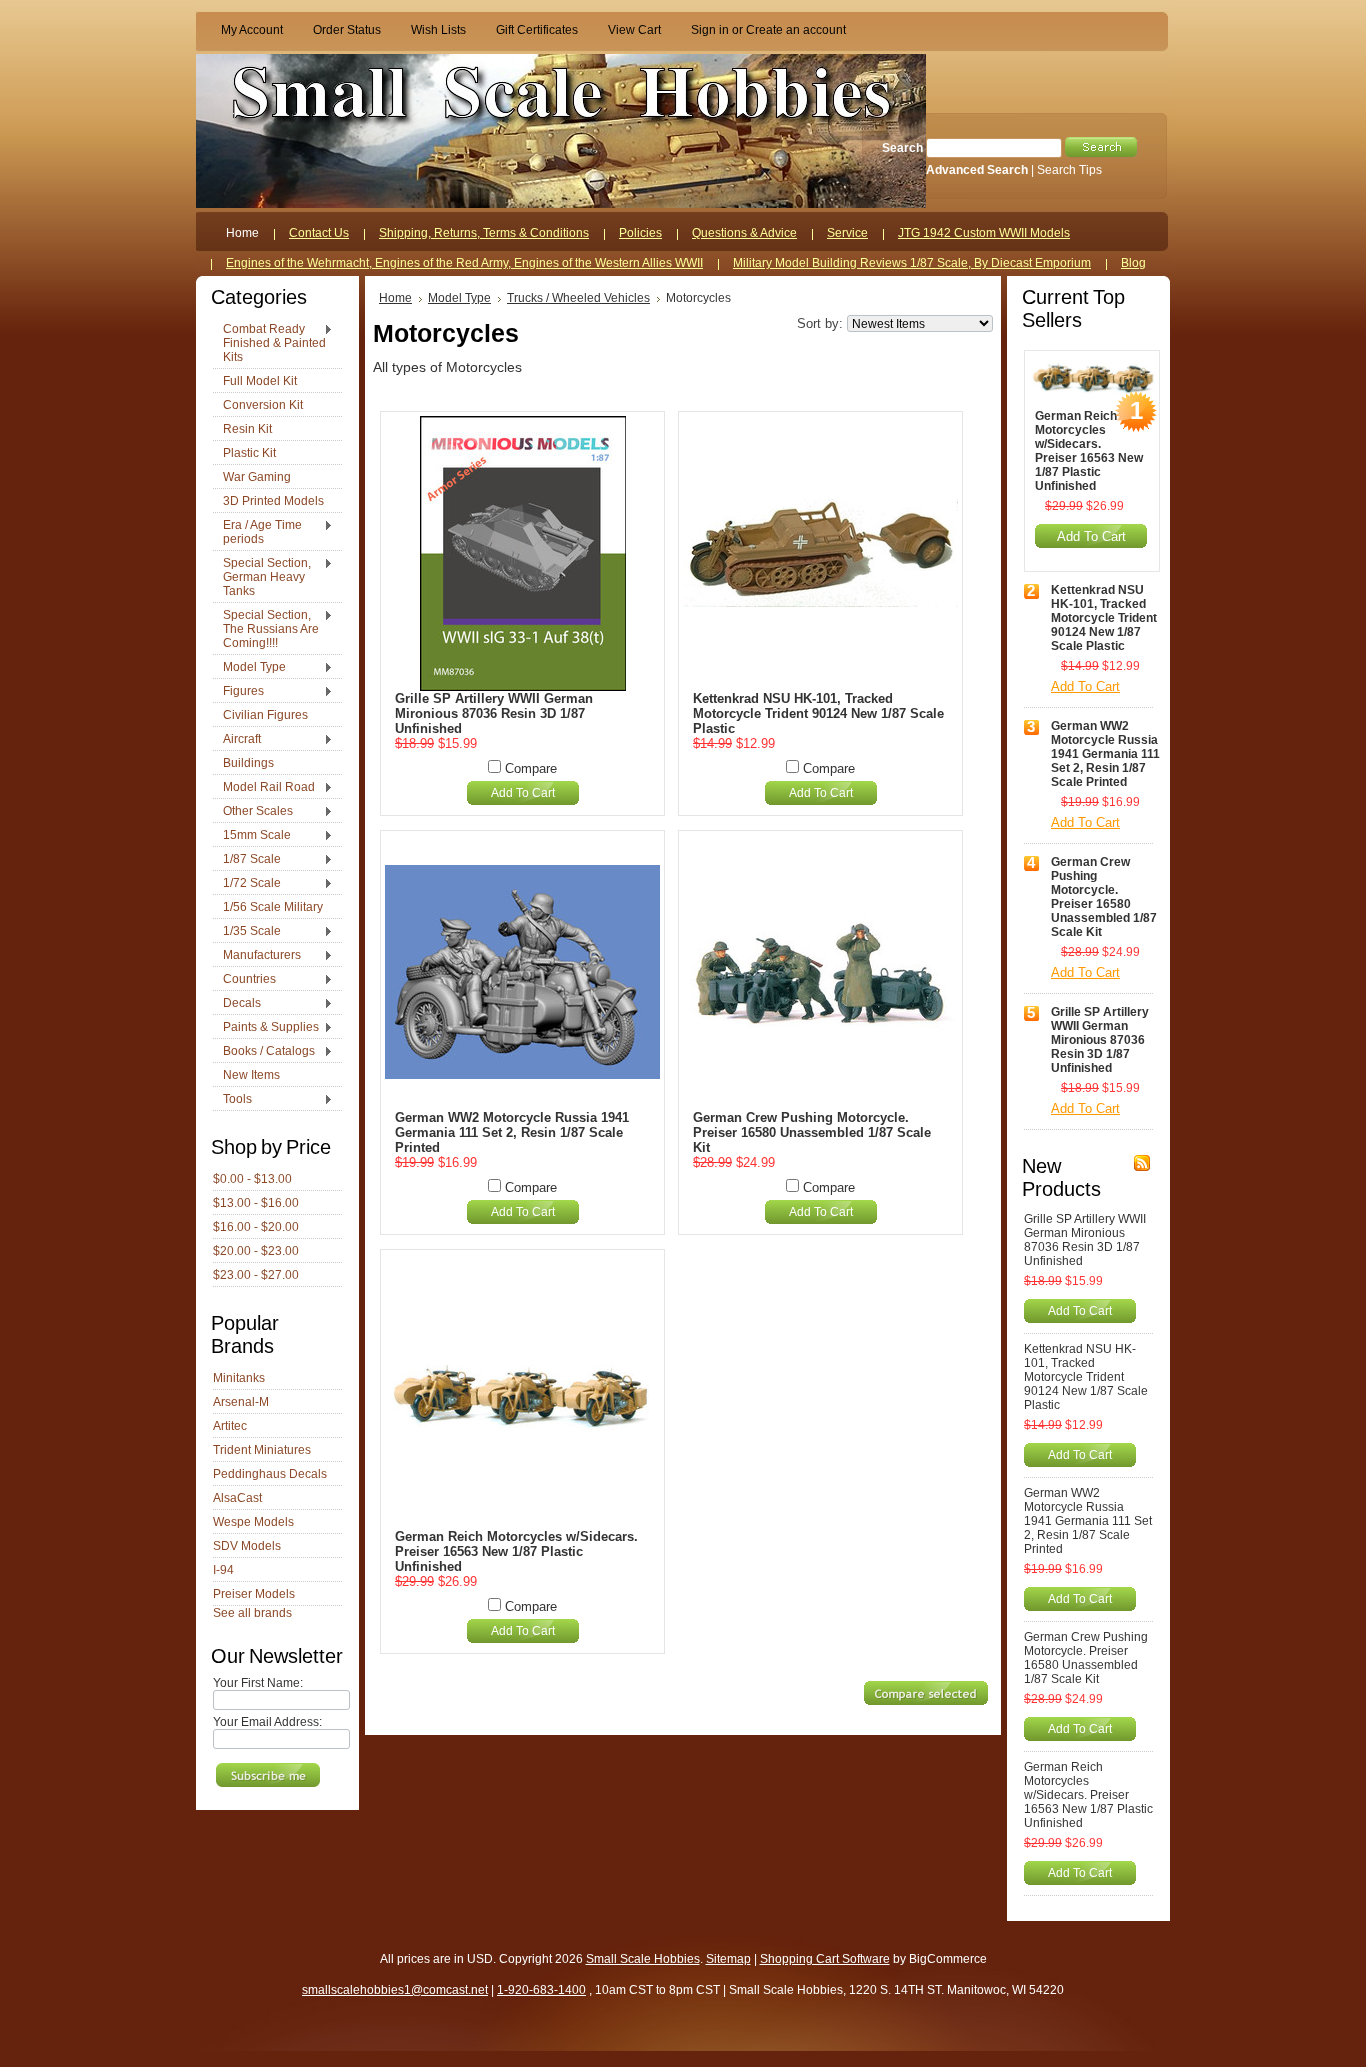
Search (902, 148)
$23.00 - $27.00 (256, 1275)
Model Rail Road (264, 788)
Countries (244, 980)
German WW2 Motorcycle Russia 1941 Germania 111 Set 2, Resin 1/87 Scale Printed (512, 1132)
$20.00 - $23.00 (256, 1251)
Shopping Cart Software (825, 1959)
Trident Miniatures (262, 1450)
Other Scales (253, 812)
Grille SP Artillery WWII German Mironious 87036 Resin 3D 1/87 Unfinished (494, 713)
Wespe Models (253, 1522)
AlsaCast (237, 1498)
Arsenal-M (241, 1402)
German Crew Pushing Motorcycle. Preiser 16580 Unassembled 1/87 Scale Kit (812, 1132)
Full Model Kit (260, 381)
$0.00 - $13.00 (252, 1179)
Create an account (796, 30)
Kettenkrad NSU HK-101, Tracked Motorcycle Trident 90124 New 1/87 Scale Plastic (818, 713)
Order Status (347, 30)
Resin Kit (247, 429)
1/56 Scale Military (273, 907)
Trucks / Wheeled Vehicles (578, 298)
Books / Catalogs (264, 1052)
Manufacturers (257, 956)
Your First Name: (258, 1683)
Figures (238, 692)
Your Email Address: (267, 1722)
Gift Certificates (537, 30)
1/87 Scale (247, 860)
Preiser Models (254, 1594)
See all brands (252, 1613)
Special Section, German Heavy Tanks (262, 577)
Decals (237, 1004)
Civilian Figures (265, 715)
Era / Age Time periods (257, 532)
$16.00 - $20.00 (256, 1227)
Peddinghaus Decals (270, 1474)
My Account (252, 30)
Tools (232, 1100)
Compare (531, 768)
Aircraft (237, 740)
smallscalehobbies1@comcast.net (395, 1990)
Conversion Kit (263, 405)
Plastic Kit (249, 453)
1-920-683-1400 (541, 1990)
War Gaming (257, 477)
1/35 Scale (247, 932)
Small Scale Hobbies (643, 1959)
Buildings (248, 763)
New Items (251, 1075)
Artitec (230, 1426)
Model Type (249, 668)
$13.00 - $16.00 (256, 1203)
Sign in (710, 30)
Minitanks (239, 1378)
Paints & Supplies (266, 1028)
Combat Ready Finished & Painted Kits (269, 343)
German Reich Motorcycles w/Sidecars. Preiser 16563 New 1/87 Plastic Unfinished (516, 1551)
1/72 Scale (247, 884)
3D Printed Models (273, 501)
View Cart (634, 30)
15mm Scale (252, 836)
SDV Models (247, 1546)
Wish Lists (438, 30)
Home (395, 298)
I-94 (223, 1570)
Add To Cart (523, 793)
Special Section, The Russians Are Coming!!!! (266, 629)
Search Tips (1069, 170)
